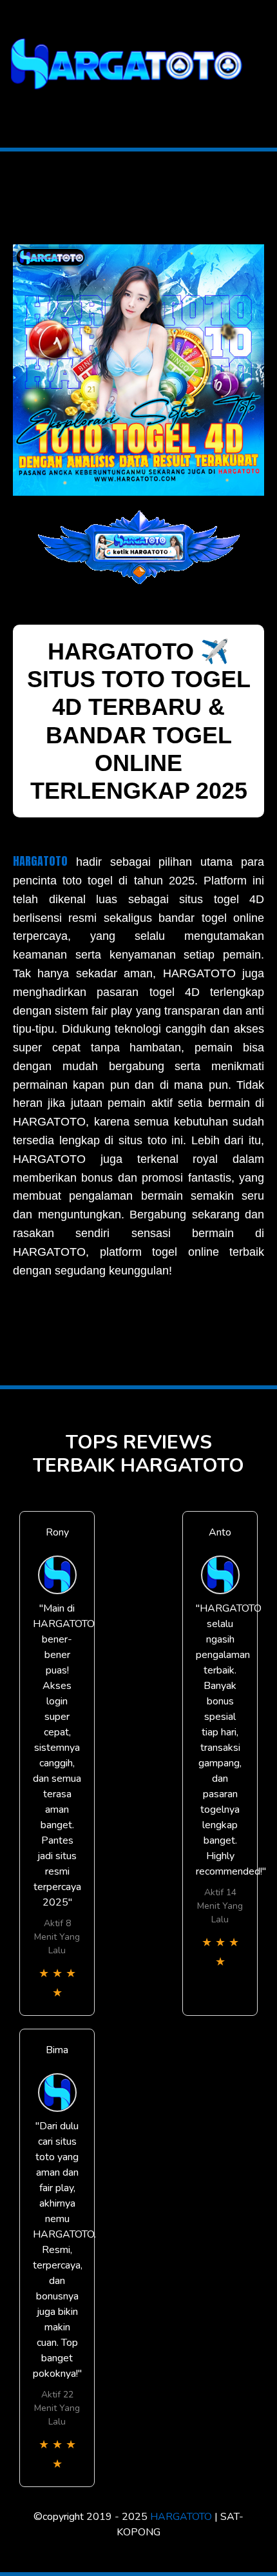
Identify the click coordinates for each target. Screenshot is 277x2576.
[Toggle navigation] (14, 105)
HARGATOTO (40, 861)
